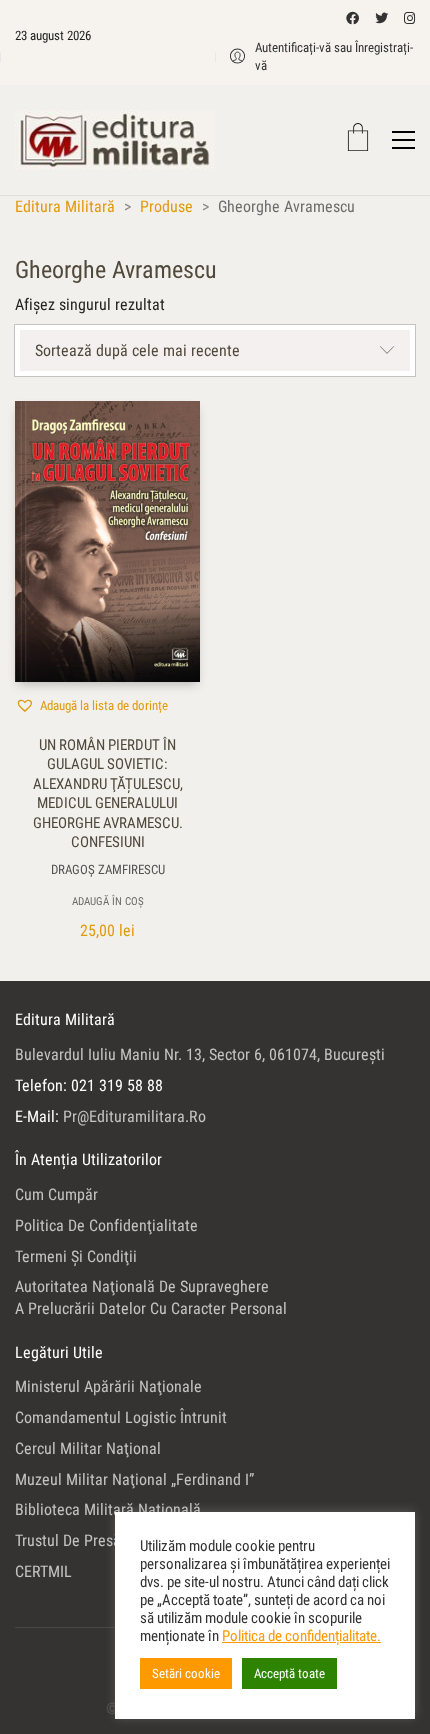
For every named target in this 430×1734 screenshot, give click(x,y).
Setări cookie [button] (186, 1673)
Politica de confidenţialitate (106, 1225)
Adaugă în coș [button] (108, 901)
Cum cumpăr (56, 1194)
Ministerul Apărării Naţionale (108, 1386)
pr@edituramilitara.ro (134, 1116)
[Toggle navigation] (403, 140)
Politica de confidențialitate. (301, 1636)
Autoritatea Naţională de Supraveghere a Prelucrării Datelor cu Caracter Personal (151, 1297)
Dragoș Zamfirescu (108, 869)
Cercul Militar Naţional (88, 1448)
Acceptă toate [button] (289, 1673)
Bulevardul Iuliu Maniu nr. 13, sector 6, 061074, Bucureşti (200, 1054)
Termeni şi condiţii (76, 1256)
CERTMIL (43, 1571)
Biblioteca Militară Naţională (108, 1509)
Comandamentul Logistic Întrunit (121, 1417)
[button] (91, 705)
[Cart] (358, 139)
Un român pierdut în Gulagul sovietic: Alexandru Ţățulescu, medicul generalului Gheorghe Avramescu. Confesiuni (108, 794)
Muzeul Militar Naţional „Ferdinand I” (134, 1479)
